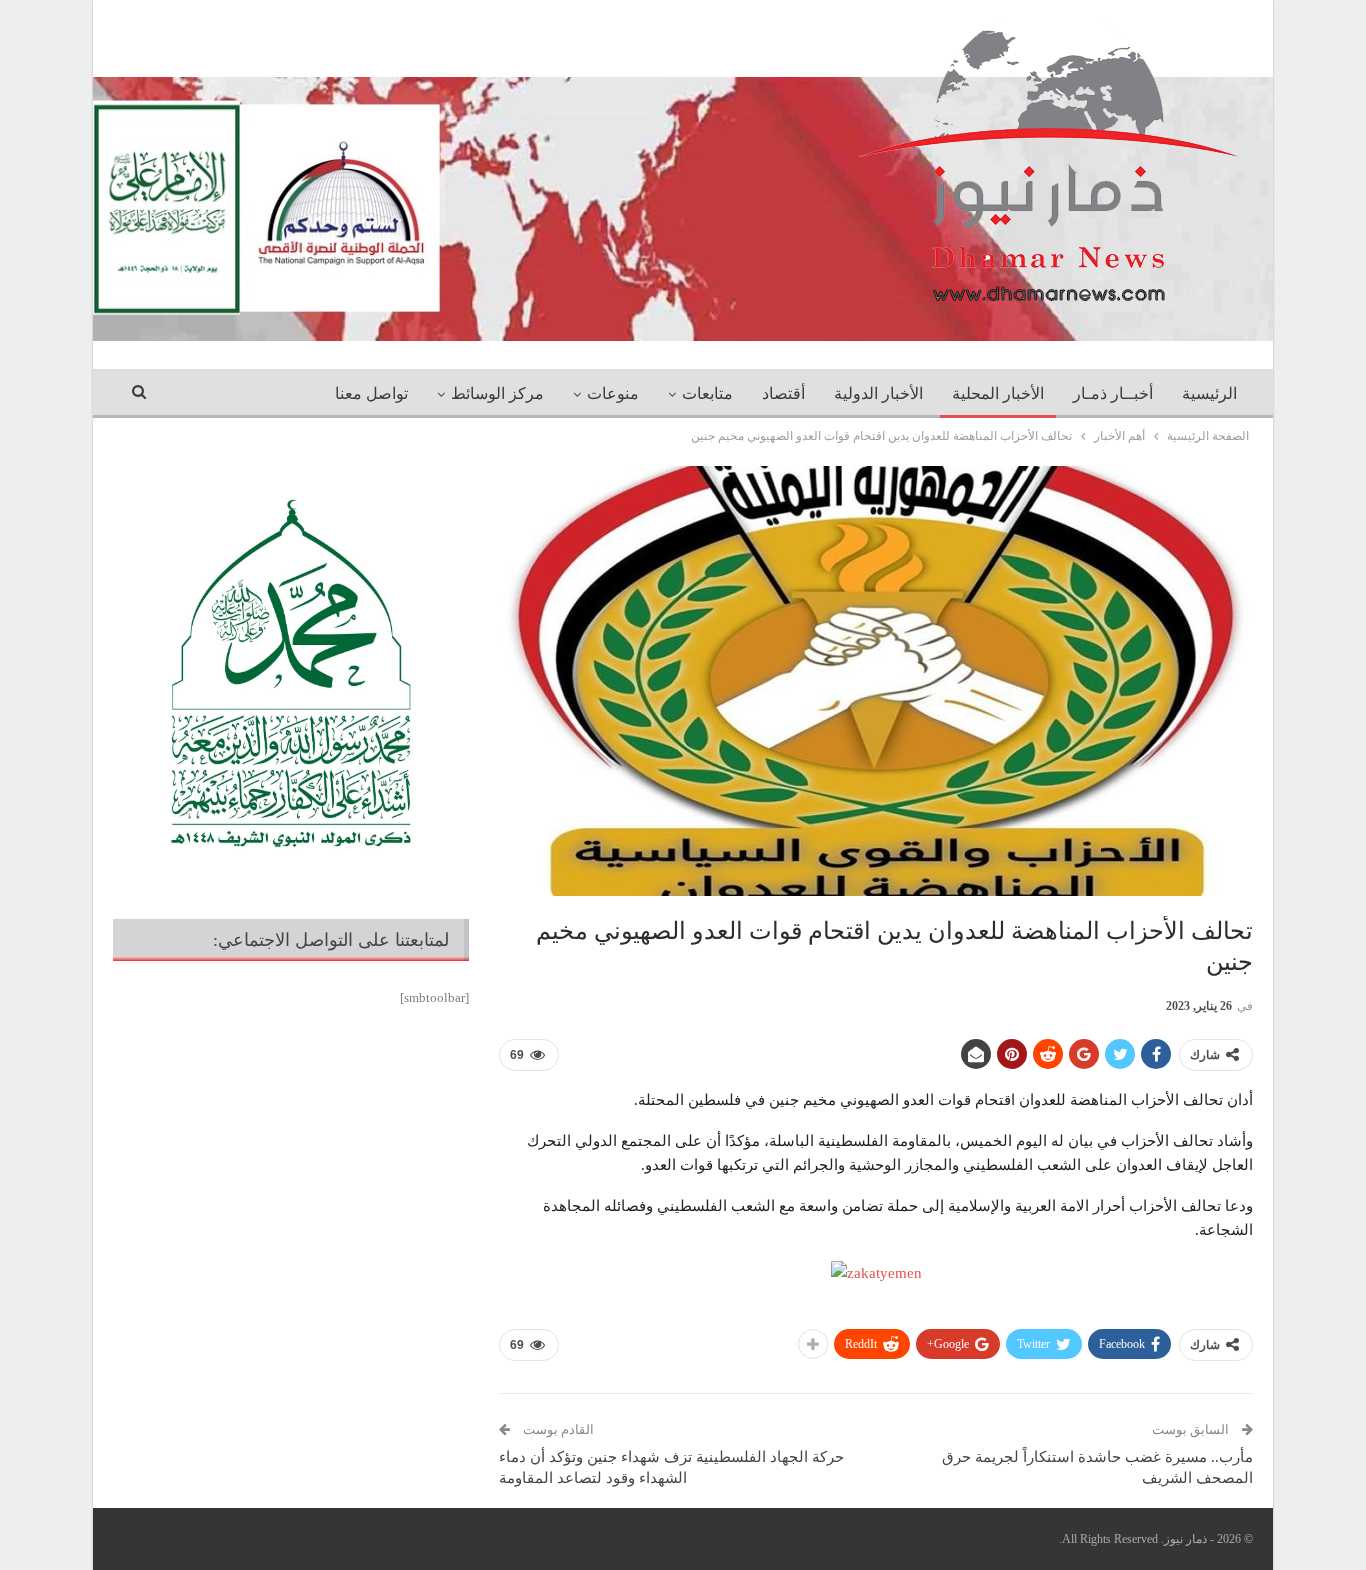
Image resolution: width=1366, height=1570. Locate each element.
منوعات (613, 393)
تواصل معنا (371, 393)
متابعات (707, 393)
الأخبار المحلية (998, 393)
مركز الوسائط (497, 393)
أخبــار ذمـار (1113, 393)
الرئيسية (1209, 393)
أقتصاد (783, 393)
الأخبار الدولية (878, 393)
